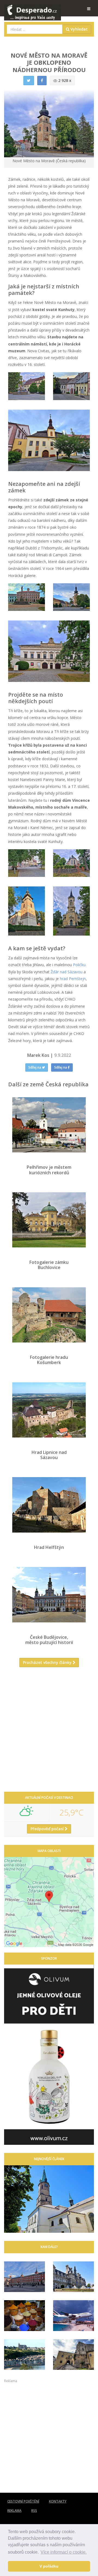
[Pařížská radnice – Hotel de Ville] (73, 2277)
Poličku (79, 965)
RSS (34, 2511)
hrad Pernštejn (73, 979)
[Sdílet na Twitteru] (29, 81)
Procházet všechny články (48, 1662)
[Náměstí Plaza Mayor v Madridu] (24, 2277)
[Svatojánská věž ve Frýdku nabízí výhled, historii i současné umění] (49, 2199)
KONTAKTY (58, 2501)
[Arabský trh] (24, 2316)
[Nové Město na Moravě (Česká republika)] (27, 386)
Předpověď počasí (48, 1829)
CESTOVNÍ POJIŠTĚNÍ (23, 2501)
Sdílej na (35, 1067)
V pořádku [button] (49, 2566)
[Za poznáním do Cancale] (24, 2355)
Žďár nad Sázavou (67, 972)
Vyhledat (79, 29)
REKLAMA (14, 2511)
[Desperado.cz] (33, 9)
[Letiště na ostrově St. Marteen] (73, 2316)
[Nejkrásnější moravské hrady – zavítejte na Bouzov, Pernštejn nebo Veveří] (73, 2355)
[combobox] (35, 29)
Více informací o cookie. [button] (64, 2552)
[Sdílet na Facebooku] (42, 81)
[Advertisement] (49, 1732)
